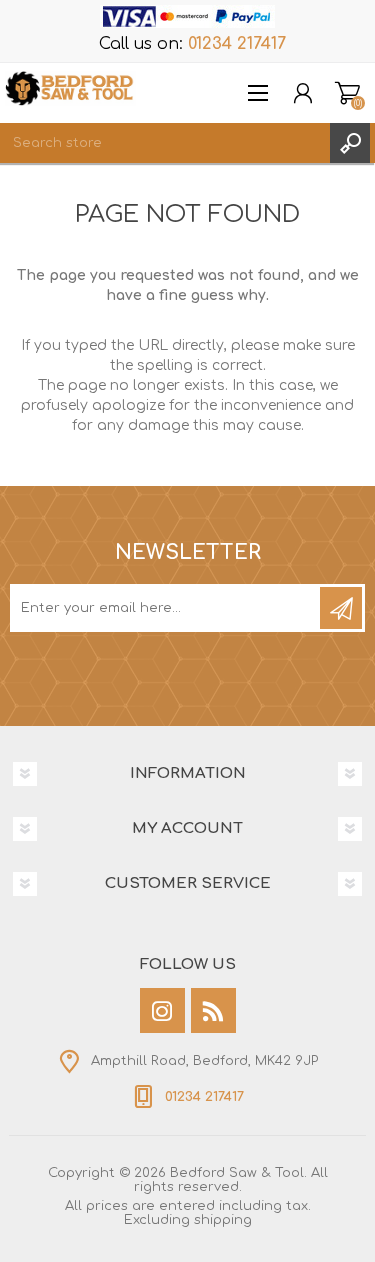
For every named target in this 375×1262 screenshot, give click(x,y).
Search (350, 143)
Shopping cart (347, 93)
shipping (223, 1220)
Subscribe (341, 608)
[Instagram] (162, 1010)
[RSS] (213, 1010)
